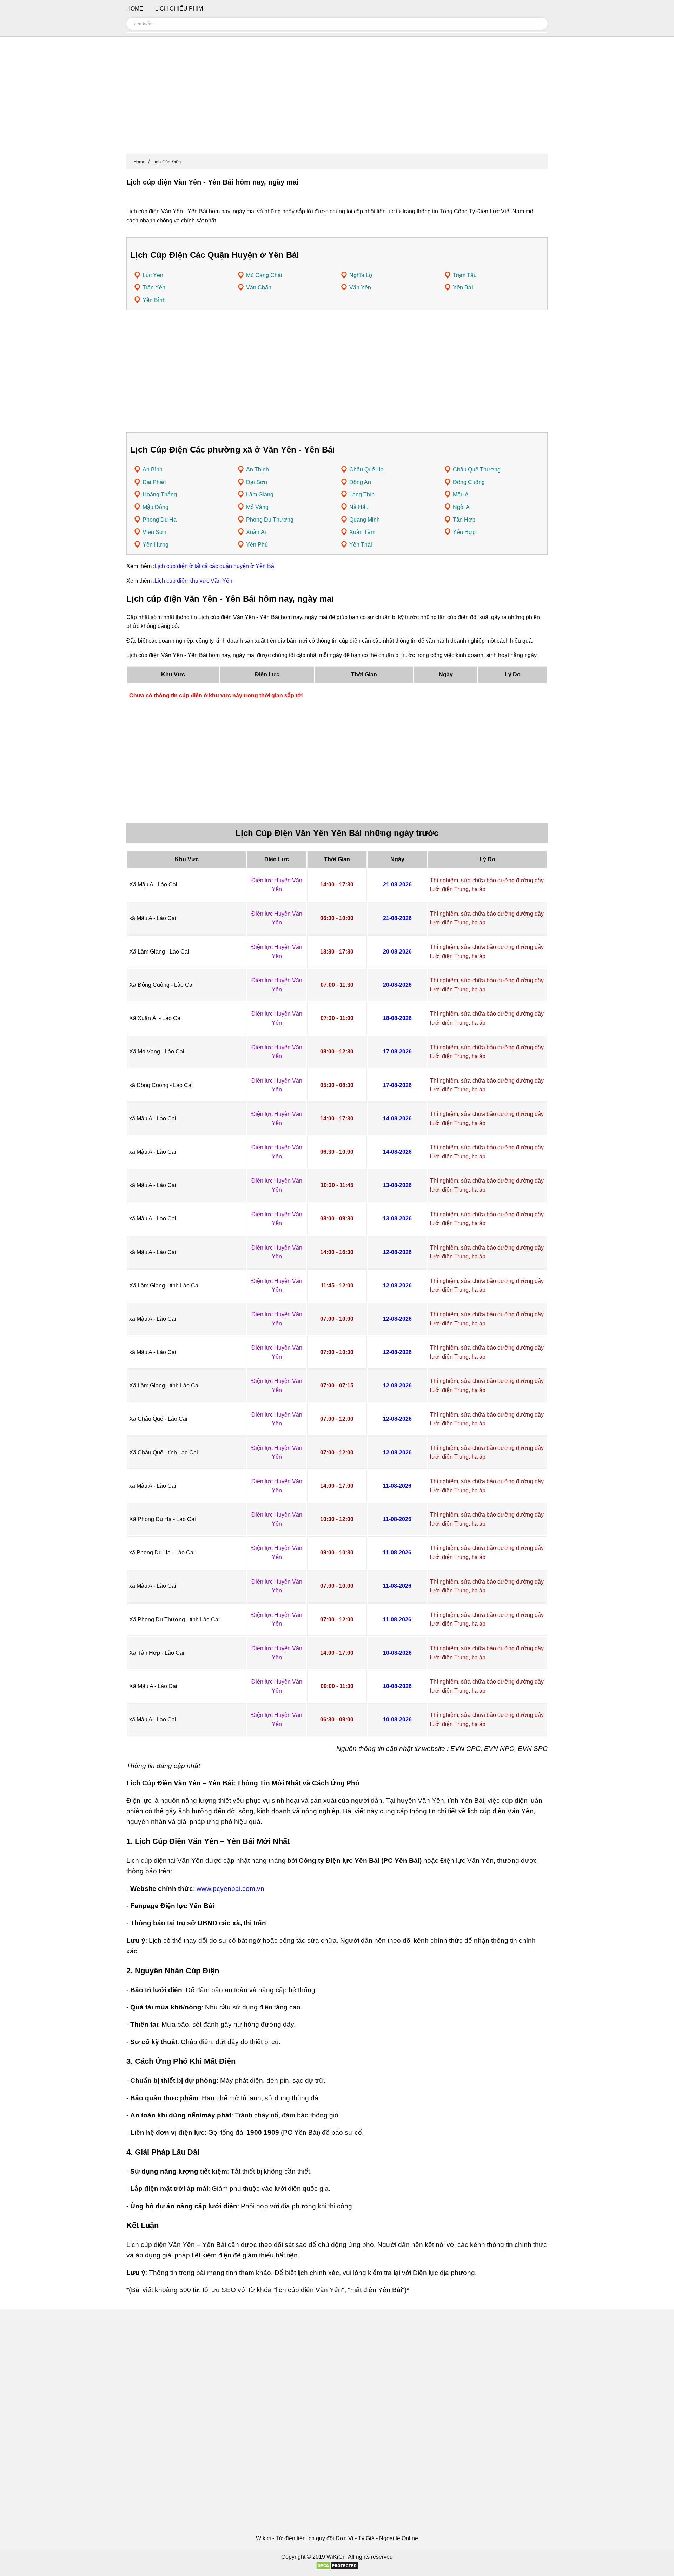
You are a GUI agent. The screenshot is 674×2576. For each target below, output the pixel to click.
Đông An (360, 482)
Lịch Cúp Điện (167, 162)
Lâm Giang (260, 494)
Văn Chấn (259, 287)
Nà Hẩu (359, 507)
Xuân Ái (256, 532)
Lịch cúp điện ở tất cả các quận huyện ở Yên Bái (215, 566)
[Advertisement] (337, 98)
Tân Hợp (464, 520)
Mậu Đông (156, 507)
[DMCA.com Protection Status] (337, 2568)
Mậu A (461, 494)
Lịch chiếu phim (179, 9)
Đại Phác (154, 482)
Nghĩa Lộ (361, 275)
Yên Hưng (156, 545)
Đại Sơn (257, 482)
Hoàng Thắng (160, 494)
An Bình (153, 470)
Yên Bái (463, 287)
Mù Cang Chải (264, 275)
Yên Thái (361, 545)
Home (139, 162)
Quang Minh (365, 520)
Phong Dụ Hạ (160, 520)
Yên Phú (257, 545)
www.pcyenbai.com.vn (230, 1889)
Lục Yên (153, 275)
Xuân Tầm (362, 532)
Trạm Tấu (465, 275)
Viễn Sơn (154, 532)
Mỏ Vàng (257, 507)
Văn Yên (360, 287)
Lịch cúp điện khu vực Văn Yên (193, 581)
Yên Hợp (464, 532)
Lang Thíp (362, 494)
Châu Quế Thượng (477, 470)
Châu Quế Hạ (366, 470)
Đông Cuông (469, 482)
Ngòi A (461, 507)
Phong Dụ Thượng (270, 520)
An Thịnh (257, 470)
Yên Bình (154, 300)
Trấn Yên (154, 287)
